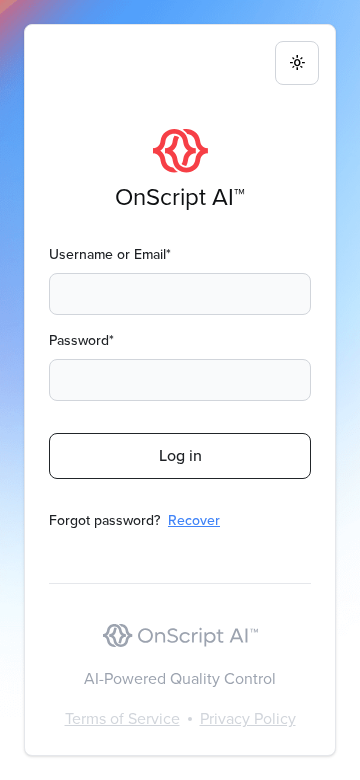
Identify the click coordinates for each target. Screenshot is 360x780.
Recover (194, 521)
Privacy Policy (248, 718)
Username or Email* (110, 255)
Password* (81, 341)
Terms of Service (122, 718)
